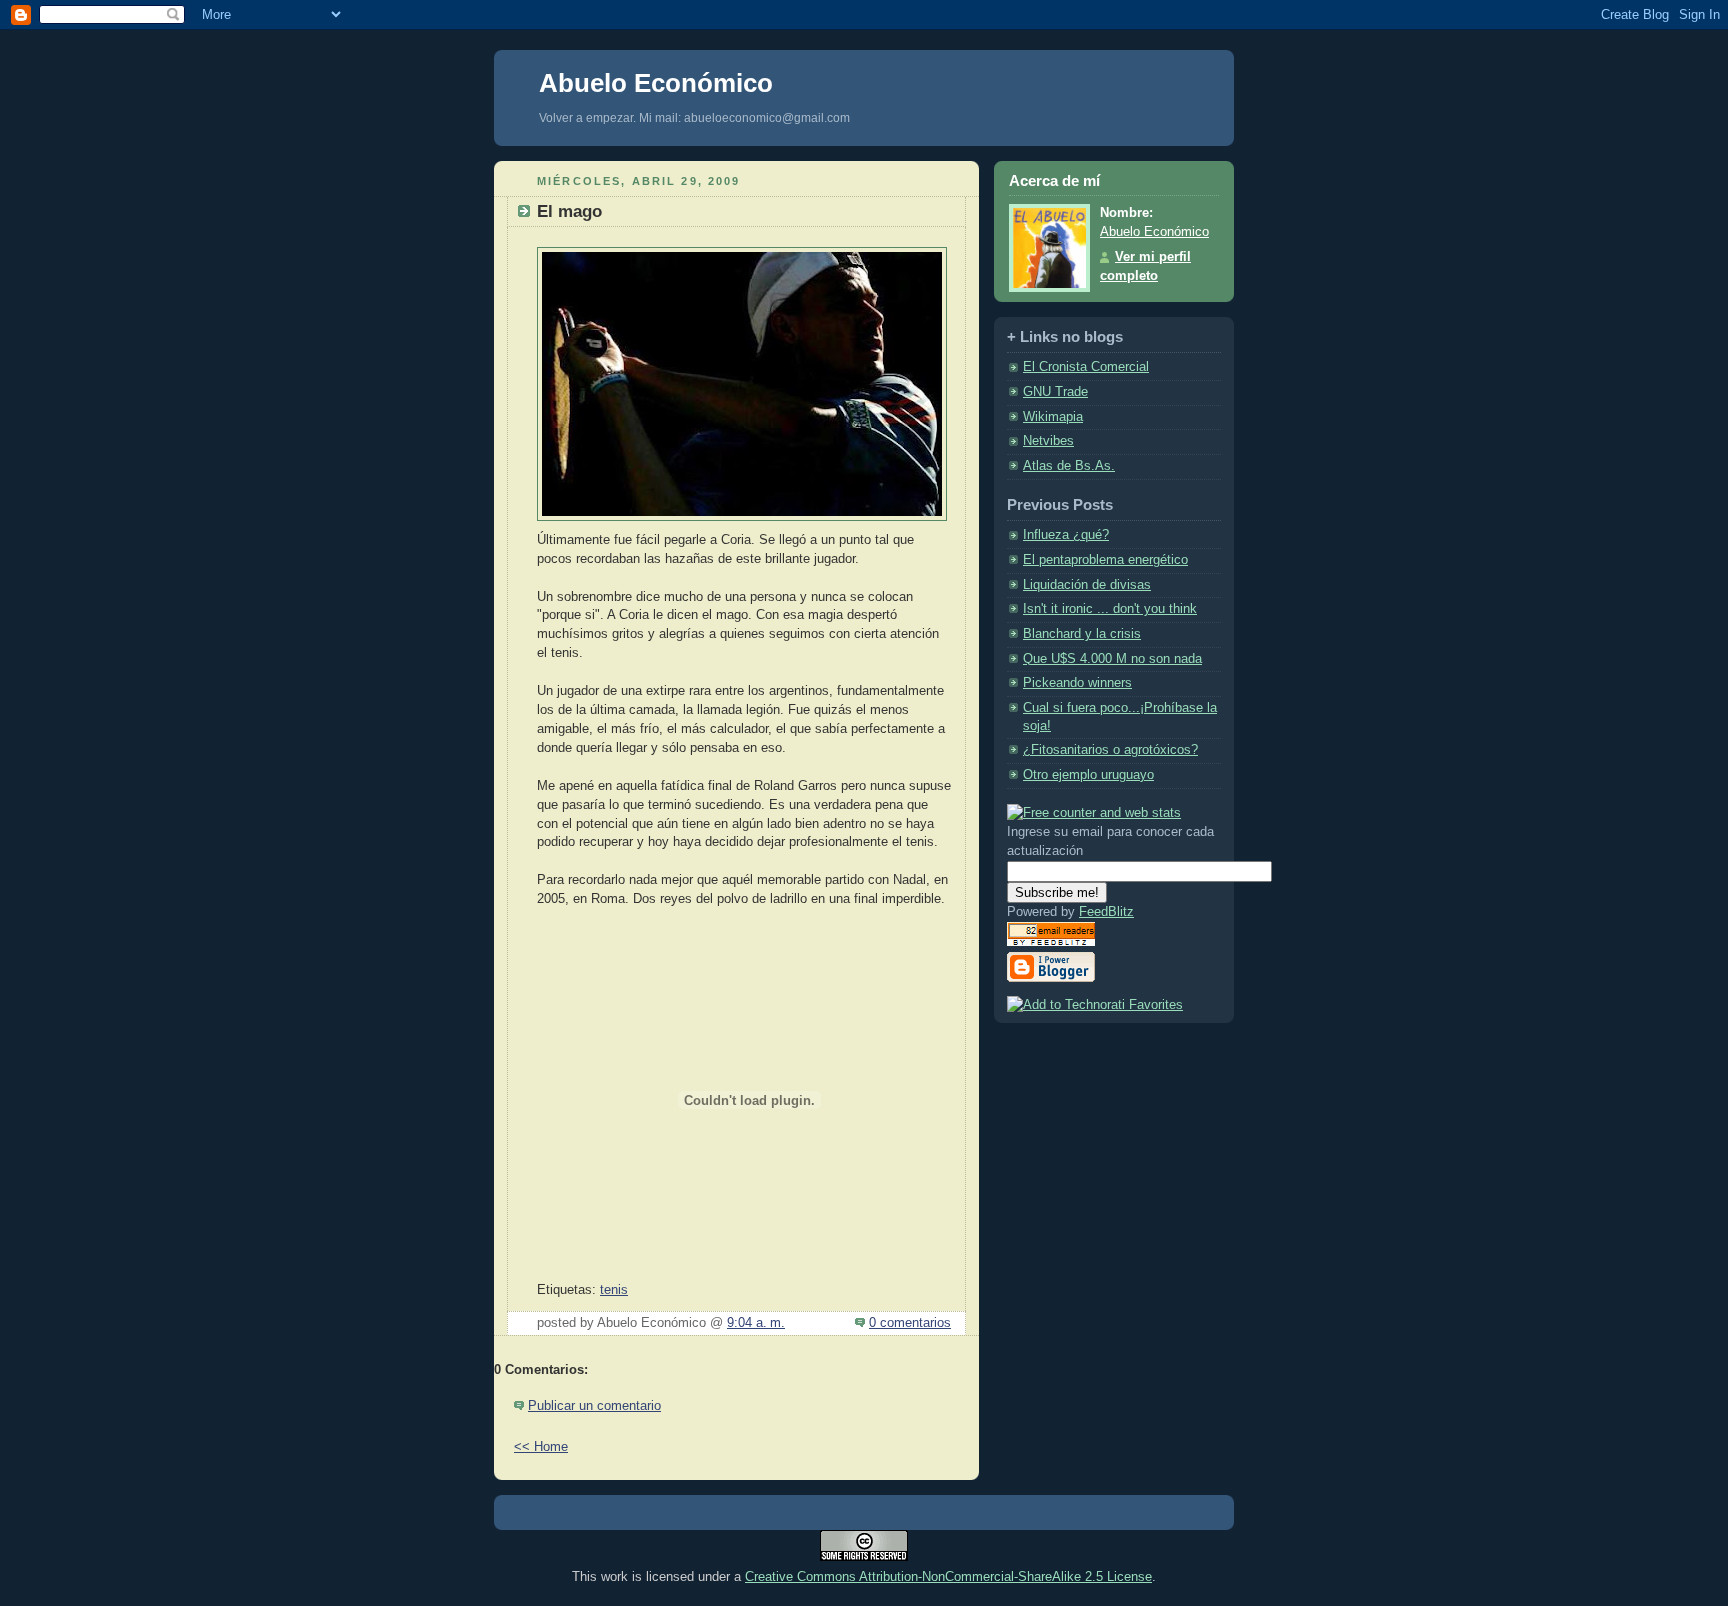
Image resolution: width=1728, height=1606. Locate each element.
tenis (614, 1290)
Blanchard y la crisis (1082, 634)
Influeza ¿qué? (1066, 535)
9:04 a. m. (756, 1323)
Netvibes (1048, 441)
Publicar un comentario (594, 1406)
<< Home (541, 1447)
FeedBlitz (1106, 912)
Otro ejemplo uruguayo (1088, 775)
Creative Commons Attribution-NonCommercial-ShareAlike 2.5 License (948, 1576)
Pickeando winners (1077, 683)
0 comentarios (910, 1323)
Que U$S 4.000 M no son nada (1112, 659)
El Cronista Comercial (1086, 367)
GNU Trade (1055, 392)
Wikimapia (1053, 417)
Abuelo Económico (656, 83)
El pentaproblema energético (1105, 560)
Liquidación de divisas (1087, 585)
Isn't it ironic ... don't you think (1110, 609)
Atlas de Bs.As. (1069, 466)
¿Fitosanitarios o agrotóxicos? (1110, 750)
